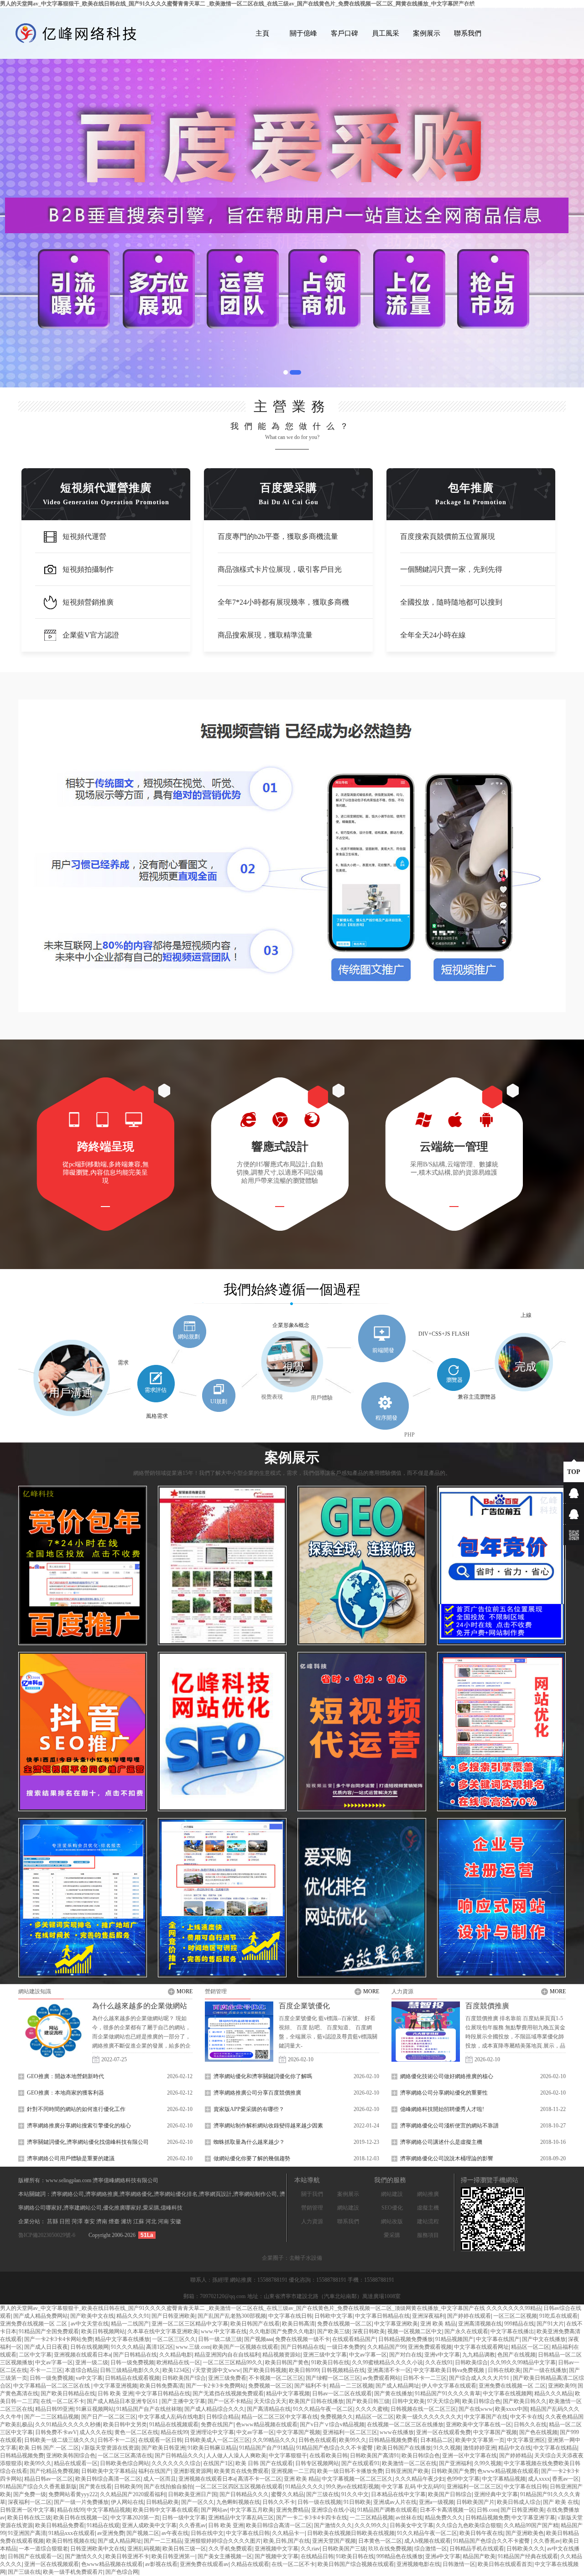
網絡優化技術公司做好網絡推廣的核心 (447, 2076)
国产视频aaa (258, 2339)
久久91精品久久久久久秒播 (68, 2424)
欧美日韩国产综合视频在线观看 (356, 2564)
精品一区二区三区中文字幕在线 (280, 2417)
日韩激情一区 (459, 2564)
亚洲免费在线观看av (204, 2564)
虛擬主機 (428, 2208)
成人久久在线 (96, 2432)
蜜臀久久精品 (287, 2494)
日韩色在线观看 (318, 2440)
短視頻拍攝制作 (88, 569)
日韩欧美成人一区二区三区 (217, 2440)
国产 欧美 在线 (561, 2502)
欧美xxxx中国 (511, 2409)
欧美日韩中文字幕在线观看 (166, 2510)
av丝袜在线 (409, 2518)
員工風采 (386, 33)
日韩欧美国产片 (475, 2502)
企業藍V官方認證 (91, 635)
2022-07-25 (114, 2059)
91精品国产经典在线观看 (528, 2556)
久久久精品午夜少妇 (420, 2479)
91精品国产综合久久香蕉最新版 (38, 2487)
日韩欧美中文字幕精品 (109, 2471)
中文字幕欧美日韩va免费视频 (449, 2370)
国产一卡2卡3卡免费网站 (216, 2386)
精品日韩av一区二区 (49, 2479)
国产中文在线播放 (544, 2339)
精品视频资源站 (282, 2355)
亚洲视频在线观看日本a (82, 2355)
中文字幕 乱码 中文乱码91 (413, 2487)
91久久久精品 (127, 2347)
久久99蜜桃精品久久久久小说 (387, 2362)
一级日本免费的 (346, 2347)
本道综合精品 (81, 2370)
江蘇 (139, 2221)
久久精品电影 (176, 2355)
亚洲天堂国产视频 (334, 2541)
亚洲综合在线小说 (333, 2510)
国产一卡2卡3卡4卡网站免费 (58, 2339)
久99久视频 (488, 2463)
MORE (185, 1991)
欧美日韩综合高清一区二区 (108, 2479)
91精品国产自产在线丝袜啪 (149, 2409)
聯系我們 (468, 33)
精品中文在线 (515, 2448)
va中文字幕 (89, 2378)
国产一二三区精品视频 (52, 2417)
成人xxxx (539, 2479)
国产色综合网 (122, 2572)
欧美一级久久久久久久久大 (429, 2417)
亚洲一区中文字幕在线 (469, 2456)
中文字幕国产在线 (486, 2417)
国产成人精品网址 (397, 2386)
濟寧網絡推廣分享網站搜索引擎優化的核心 (79, 2126)
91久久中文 (355, 2494)
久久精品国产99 (386, 2347)
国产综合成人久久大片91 (480, 2378)
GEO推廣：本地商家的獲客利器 (65, 2093)
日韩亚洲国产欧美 (407, 2471)
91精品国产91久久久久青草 (448, 2393)
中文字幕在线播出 (512, 2331)
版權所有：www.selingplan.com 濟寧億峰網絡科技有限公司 (88, 2180)
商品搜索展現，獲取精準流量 (265, 635)
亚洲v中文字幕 (442, 2355)
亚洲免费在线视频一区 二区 (34, 2324)
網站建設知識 (35, 1991)
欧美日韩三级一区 (184, 2549)
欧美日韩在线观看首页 (505, 2564)
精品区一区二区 (530, 2347)
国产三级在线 (323, 2494)
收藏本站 (533, 6)
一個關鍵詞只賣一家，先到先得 (451, 569)
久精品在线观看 (250, 2564)
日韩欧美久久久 (526, 2549)
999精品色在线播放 (400, 2556)
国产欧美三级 (334, 2331)
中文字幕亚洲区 (526, 2440)
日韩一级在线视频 (319, 2502)
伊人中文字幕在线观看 (449, 2386)
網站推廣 (428, 2194)
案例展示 (427, 33)
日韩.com (488, 2510)
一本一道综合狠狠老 (43, 2549)
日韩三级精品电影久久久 (130, 2370)
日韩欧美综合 (471, 2362)
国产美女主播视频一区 (225, 2556)
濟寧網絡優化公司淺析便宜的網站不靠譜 (449, 2126)
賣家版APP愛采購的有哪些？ (249, 2109)
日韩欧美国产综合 (184, 2378)
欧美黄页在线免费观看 (241, 2471)
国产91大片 (550, 2324)
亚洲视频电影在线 (418, 2564)
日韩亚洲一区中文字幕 (27, 2510)
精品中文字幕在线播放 (122, 2339)
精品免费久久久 (444, 2518)
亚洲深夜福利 (428, 2316)
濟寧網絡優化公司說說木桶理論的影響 (447, 2158)
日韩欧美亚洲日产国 (193, 2494)
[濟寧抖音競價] (83, 1565)
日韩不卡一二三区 (425, 2378)
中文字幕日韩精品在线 (382, 2316)
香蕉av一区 (566, 2479)
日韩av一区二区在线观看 (342, 2393)
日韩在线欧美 (504, 2370)
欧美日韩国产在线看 (255, 2324)
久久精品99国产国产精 (531, 2525)
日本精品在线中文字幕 (398, 2494)
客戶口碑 (344, 33)
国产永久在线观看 (466, 2331)
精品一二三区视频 (351, 2386)
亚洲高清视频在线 (480, 2324)
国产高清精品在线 (269, 2409)
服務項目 (428, 2235)
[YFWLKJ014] (501, 1732)
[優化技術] (83, 1732)
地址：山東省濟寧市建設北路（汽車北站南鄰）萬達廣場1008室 (324, 2296)
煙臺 (115, 2221)
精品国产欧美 (479, 2556)
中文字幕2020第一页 (135, 2518)
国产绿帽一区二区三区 (333, 2378)
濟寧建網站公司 (83, 2208)
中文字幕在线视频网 (507, 2393)
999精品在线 (519, 2324)
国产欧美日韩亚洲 (163, 2448)
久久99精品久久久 (274, 2440)
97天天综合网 (443, 2401)
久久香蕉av (192, 2525)
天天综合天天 (270, 2401)
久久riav (310, 2549)
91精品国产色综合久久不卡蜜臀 (335, 2448)
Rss (511, 6)
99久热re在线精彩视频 (352, 2487)
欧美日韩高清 (298, 2324)
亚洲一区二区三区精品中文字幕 (190, 2324)
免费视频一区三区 (270, 2386)
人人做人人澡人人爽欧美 (236, 2456)
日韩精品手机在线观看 (477, 2549)
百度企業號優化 (304, 2006)
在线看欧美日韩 (328, 2456)
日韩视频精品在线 (343, 2370)
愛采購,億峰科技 (163, 2208)
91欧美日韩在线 (330, 2362)
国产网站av (214, 2510)
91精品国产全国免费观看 (49, 2331)
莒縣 (53, 2221)
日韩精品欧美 (162, 2502)
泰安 (90, 2221)
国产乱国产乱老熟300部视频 (232, 2316)
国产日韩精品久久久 (179, 2456)
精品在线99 (174, 2432)
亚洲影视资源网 (193, 2471)
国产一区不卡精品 (229, 2401)
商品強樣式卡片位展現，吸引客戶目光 (280, 569)
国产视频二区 (143, 2533)
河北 (152, 2221)
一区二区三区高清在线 (125, 2456)
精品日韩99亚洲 (54, 2409)
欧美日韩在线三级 (29, 2518)
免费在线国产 (217, 2424)
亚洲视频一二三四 (293, 2471)
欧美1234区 (176, 2370)
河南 (164, 2221)
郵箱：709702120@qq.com (214, 2296)
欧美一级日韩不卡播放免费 (350, 2471)
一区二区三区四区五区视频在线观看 (239, 2487)
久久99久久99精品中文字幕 (523, 2362)
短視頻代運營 (84, 536)
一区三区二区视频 (515, 2316)
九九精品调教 (479, 2355)
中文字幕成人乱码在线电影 (171, 2417)
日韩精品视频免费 (22, 2456)
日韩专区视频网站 (317, 2463)
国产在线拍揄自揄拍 (168, 2487)
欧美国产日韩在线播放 (316, 2401)
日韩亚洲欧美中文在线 (98, 2549)
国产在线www (476, 2409)
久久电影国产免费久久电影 (282, 2331)
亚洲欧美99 (562, 2386)
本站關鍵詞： (35, 2194)
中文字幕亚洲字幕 (533, 2518)
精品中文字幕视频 (288, 2393)
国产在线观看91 (360, 2463)
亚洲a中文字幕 (443, 2556)
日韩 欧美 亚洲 (115, 2393)
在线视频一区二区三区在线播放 (405, 2424)
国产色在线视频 (538, 2432)
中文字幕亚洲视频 (115, 2386)
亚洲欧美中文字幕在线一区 (479, 2424)
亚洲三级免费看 (227, 2378)
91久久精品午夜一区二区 (323, 2409)
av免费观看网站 (382, 2378)
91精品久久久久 (304, 2487)
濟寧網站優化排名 (176, 2194)
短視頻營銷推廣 (88, 602)
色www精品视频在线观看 (267, 2424)
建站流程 (428, 2221)
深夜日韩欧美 (369, 2331)
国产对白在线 (406, 2355)
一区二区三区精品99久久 (233, 2362)
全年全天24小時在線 (433, 635)
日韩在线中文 (207, 2533)
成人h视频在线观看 (428, 2541)
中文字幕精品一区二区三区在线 (52, 2386)
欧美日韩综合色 (481, 2401)
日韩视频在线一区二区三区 (423, 2409)
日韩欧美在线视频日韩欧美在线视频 (351, 2533)
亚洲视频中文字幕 (276, 2549)
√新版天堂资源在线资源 (110, 2448)
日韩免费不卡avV (56, 2432)
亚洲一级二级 (92, 2362)
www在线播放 (397, 2432)
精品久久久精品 (553, 2393)
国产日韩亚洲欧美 (173, 2316)
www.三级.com (193, 2347)
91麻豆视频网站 (95, 2409)
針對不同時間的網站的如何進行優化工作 (76, 2109)
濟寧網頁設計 (215, 2194)
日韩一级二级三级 (220, 2339)
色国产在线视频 (516, 2355)
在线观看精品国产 (354, 2339)
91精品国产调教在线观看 (387, 2510)
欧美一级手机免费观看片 (73, 2572)
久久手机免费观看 (230, 2549)
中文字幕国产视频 (298, 2432)
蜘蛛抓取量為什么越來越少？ (249, 2142)
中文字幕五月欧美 (252, 2510)
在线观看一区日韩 (160, 2440)
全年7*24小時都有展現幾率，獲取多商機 (283, 602)
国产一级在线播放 (545, 2370)
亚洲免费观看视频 (430, 2347)
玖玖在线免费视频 (390, 2549)
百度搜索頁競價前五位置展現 (448, 536)
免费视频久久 (337, 2417)
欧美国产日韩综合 (450, 2494)
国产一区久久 (198, 2502)
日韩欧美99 (128, 2487)
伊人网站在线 (127, 2502)
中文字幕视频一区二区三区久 (357, 2479)
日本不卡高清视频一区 (447, 2510)
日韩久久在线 (530, 2424)
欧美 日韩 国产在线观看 (264, 2463)
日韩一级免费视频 (132, 2362)
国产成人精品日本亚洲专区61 (123, 2401)
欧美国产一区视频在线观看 (245, 2347)
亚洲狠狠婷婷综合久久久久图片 (223, 2541)
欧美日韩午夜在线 (481, 2533)
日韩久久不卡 (279, 2502)
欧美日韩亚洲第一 (173, 2556)
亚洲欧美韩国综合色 (71, 2456)
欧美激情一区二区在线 (409, 2463)
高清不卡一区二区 (260, 2479)
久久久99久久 (371, 2525)
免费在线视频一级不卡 (302, 2339)
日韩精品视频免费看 (393, 2440)
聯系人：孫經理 (210, 2280)
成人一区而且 (160, 2479)
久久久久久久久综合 (176, 2463)
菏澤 (78, 2221)
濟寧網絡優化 (136, 2194)
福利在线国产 (155, 2471)
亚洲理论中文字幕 (212, 2432)
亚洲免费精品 (292, 2510)
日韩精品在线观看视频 (132, 2378)
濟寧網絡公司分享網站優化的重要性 (444, 2093)
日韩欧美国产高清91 (375, 2456)
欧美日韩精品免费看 (60, 2525)
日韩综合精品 (223, 2417)
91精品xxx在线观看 (72, 2533)
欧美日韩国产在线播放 (404, 2448)
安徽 (176, 2221)
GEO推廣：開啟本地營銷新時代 (65, 2076)
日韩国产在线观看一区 (35, 2556)
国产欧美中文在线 (92, 2316)
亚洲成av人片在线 (395, 2502)
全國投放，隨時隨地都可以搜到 (451, 602)
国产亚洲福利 (455, 2463)
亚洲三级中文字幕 (325, 2355)
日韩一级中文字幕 (184, 2518)
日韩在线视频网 (89, 2347)
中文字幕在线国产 (498, 2339)
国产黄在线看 (95, 2487)
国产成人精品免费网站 (41, 2316)
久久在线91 (439, 2362)
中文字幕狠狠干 (288, 2456)
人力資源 (402, 1991)
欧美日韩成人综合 (519, 2502)
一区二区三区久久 (174, 2339)
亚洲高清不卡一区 (389, 2370)
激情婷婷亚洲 (480, 2448)
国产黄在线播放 (393, 2393)
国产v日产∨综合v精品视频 (332, 2424)
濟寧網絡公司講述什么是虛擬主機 (441, 2142)
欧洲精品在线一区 (178, 2362)
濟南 (102, 2221)
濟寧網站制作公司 (255, 2194)
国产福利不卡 (311, 2386)
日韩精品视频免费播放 (406, 2339)
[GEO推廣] (362, 1565)
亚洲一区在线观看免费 (443, 2432)
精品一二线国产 (130, 2324)
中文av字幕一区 (368, 2355)
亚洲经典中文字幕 (496, 2494)
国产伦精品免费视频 (54, 2471)
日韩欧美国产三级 (344, 2549)
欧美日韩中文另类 (125, 2424)
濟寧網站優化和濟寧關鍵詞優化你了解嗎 (263, 2076)
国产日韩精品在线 (302, 2347)
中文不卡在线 (527, 2417)
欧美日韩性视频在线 (71, 2541)
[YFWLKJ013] (222, 1732)
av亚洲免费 (111, 2533)
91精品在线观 (103, 2525)
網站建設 (348, 2208)
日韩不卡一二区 (117, 2440)
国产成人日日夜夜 (46, 2347)
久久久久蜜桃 (372, 2409)
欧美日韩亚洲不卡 (127, 2556)
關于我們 (312, 2194)
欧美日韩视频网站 (103, 2331)
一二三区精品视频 (371, 2518)
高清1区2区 (160, 2347)
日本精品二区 (437, 2440)
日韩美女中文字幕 (412, 2525)
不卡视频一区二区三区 (276, 2378)
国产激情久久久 (333, 2525)
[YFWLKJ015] (362, 1732)
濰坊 (127, 2221)
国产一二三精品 (163, 2541)
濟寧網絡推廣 (102, 2194)
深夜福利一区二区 (30, 2502)
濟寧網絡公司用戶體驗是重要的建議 (71, 2158)
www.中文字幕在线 (224, 2331)
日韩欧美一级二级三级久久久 (60, 2440)
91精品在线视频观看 (174, 2424)
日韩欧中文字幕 (334, 2316)
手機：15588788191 (371, 2280)
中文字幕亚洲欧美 (396, 2324)
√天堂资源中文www (216, 2370)
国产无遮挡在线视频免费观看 (228, 2393)
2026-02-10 (301, 2059)
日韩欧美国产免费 (453, 2471)
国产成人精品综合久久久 (214, 2409)
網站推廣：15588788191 (259, 2280)
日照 (65, 2221)
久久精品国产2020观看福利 (133, 2494)
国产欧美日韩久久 (525, 2401)
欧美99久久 (353, 2440)
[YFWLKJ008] (501, 1898)
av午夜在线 (175, 2533)
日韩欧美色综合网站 (125, 2463)
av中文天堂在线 (90, 2324)
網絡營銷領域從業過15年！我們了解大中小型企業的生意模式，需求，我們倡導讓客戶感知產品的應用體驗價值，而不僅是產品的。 (292, 1463)
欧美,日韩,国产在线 (287, 2541)
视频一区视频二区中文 (415, 2331)
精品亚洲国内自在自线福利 (227, 2355)
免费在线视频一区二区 (344, 2324)
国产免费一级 (30, 2494)
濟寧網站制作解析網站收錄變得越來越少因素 (268, 2126)
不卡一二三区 (46, 2370)
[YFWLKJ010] (222, 1898)
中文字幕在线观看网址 (481, 2347)
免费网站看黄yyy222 (73, 2494)
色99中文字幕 (463, 2479)
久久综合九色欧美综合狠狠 (469, 2525)
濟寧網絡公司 (68, 2194)
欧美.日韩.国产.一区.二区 (49, 2448)
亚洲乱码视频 (144, 2549)
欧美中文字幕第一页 (480, 2440)
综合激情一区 (431, 2549)
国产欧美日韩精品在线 (68, 2393)
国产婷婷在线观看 (469, 2316)
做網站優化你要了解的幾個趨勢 (252, 2158)
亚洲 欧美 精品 (438, 2324)
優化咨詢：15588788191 (318, 2280)
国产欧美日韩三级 (368, 2401)
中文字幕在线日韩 (290, 2316)
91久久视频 (447, 2448)
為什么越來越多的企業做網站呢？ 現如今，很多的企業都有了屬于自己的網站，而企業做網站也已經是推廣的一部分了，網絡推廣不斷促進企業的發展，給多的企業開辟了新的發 (141, 2037)
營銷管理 (216, 1991)
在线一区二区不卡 (63, 2401)
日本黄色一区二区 (380, 2541)
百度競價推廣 (487, 2006)
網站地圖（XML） (477, 6)
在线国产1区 (218, 2463)
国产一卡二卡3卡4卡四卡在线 (312, 2518)
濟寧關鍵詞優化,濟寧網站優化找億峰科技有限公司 (88, 2142)
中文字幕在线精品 (555, 2448)
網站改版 (392, 2221)
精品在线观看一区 (76, 2463)
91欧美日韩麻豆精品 (212, 2448)
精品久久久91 (133, 2316)
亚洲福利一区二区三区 (350, 2432)
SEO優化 (392, 2208)
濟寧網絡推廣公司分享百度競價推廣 (257, 2093)
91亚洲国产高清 (27, 2533)
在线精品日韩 (317, 2556)
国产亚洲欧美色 (525, 2533)
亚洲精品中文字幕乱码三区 (241, 2518)
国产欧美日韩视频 (265, 2370)
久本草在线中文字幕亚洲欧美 (163, 2331)
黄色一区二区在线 (136, 2432)
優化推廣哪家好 (122, 2208)
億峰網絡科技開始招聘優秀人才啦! (442, 2109)
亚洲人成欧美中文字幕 (149, 2525)
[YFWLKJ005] (222, 1565)
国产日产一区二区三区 (109, 2417)
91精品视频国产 (454, 2339)
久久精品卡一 (288, 2533)
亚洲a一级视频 (436, 2502)
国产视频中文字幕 (276, 2556)
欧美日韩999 (304, 2370)
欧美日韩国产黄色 (287, 2362)
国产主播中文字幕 (183, 2401)
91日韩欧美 (357, 2502)
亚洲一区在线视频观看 (52, 2564)
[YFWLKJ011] (83, 1898)
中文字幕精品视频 (504, 2479)
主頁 (262, 33)
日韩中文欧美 (408, 2401)
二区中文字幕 (35, 2355)
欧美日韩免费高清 (162, 2386)
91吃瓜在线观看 (558, 2316)
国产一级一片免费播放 (81, 2502)
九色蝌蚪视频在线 (238, 2502)
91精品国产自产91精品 (266, 2448)
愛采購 (392, 2235)
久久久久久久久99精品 (514, 2308)
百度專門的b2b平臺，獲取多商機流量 (278, 536)
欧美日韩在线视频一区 (81, 2518)
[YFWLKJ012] (501, 1565)
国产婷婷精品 (516, 2456)
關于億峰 (303, 33)
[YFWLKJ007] (362, 1898)
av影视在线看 (161, 2564)
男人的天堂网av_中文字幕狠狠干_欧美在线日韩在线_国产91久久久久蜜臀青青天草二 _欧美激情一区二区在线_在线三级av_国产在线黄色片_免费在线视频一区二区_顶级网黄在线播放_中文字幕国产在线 (242, 2308)
